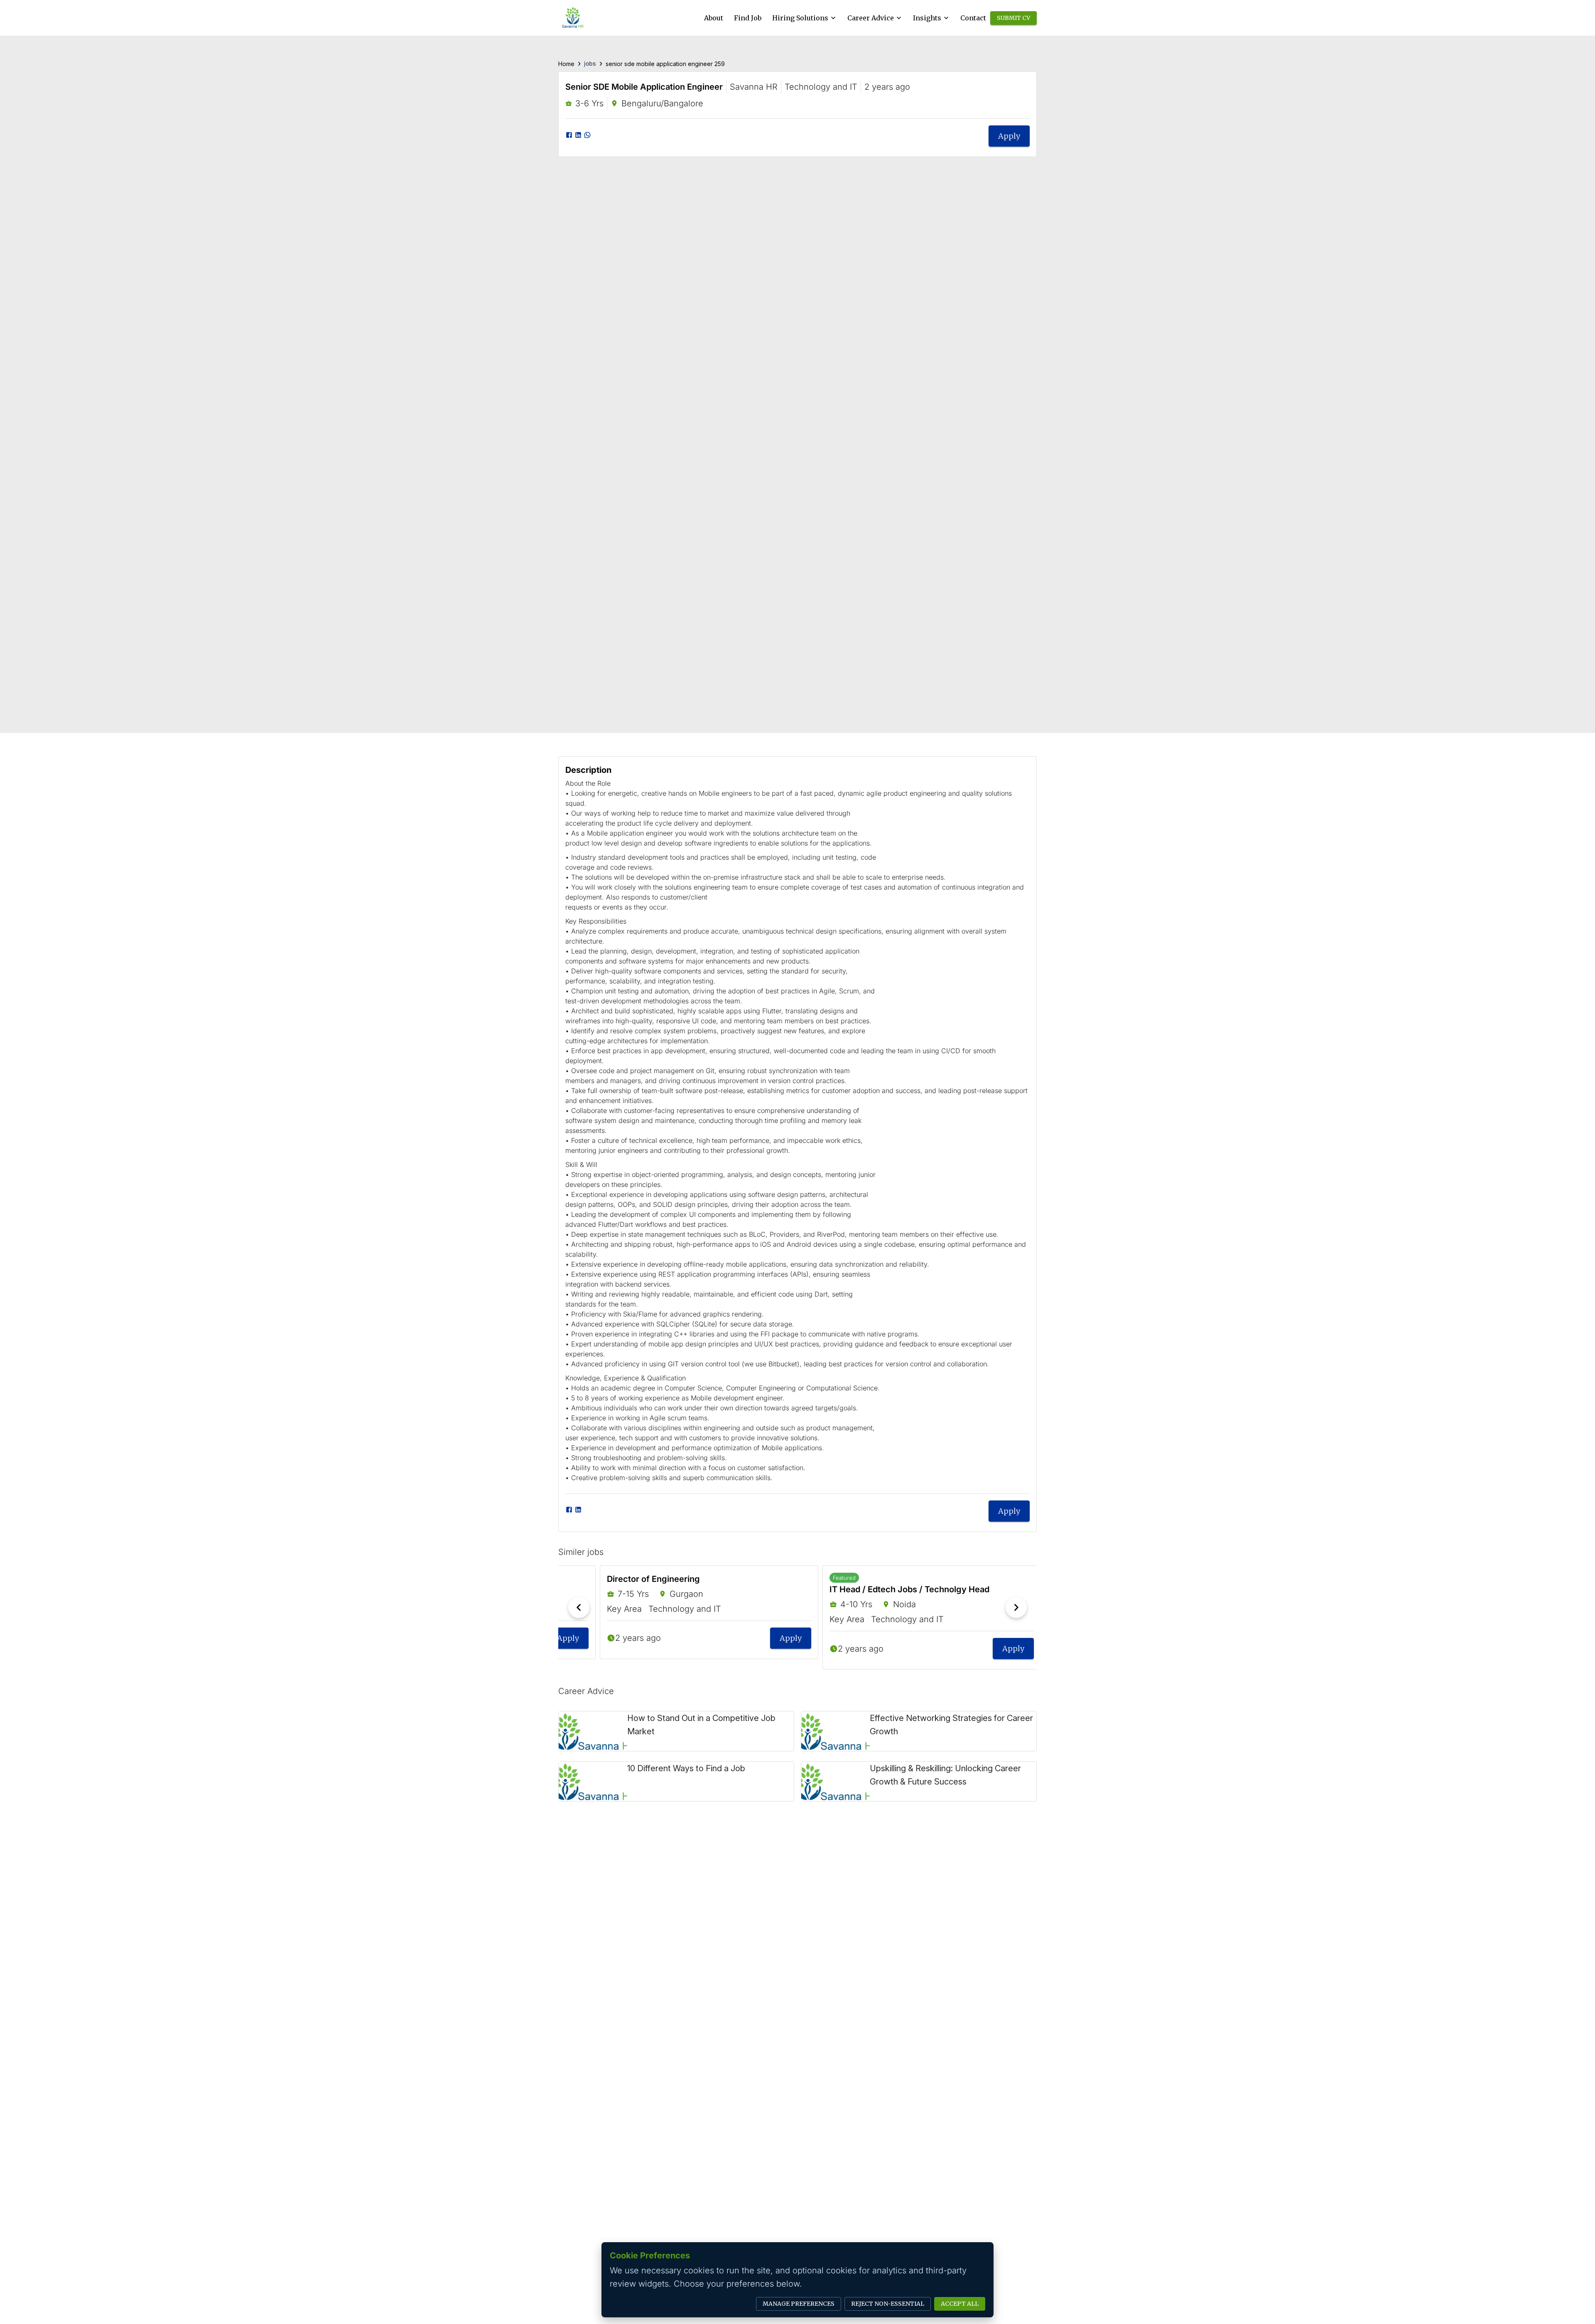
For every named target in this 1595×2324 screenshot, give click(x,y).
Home (566, 64)
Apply (1009, 136)
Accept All (960, 2304)
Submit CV (1013, 18)
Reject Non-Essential (888, 2304)
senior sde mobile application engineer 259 (665, 64)
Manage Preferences (799, 2304)
